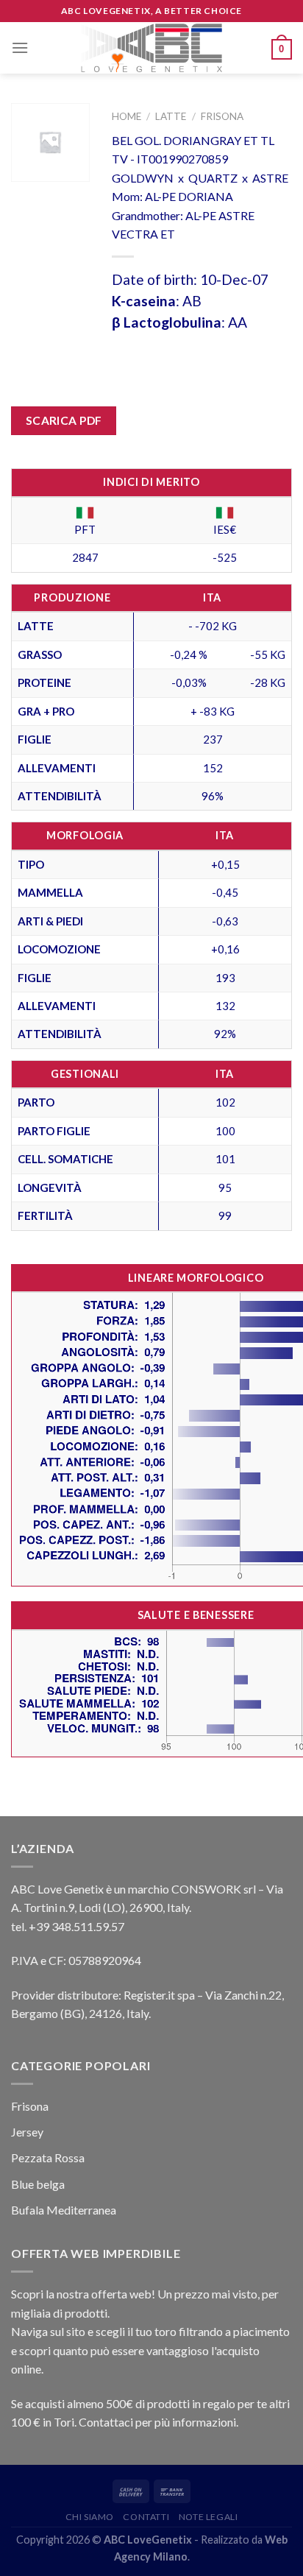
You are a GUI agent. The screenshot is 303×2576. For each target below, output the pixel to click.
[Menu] (20, 47)
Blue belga (38, 2184)
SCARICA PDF (64, 420)
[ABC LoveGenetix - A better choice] (152, 48)
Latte (171, 116)
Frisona (222, 116)
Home (126, 116)
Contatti (146, 2517)
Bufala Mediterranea (64, 2210)
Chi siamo (90, 2517)
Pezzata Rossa (48, 2157)
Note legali (208, 2517)
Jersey (27, 2132)
